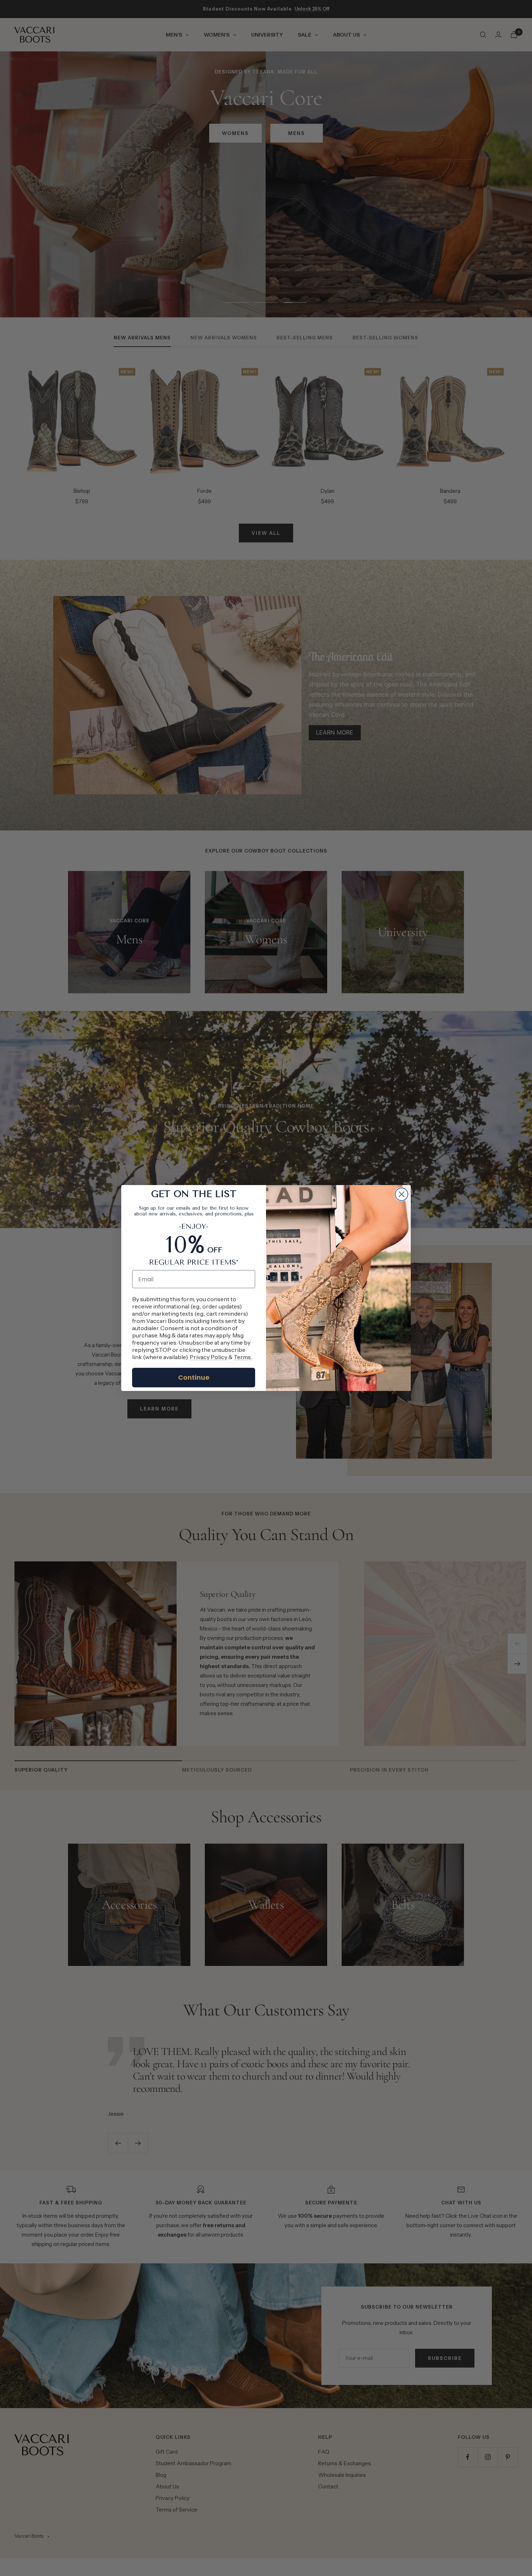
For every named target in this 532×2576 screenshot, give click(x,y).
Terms (242, 1357)
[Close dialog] (402, 1194)
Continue (194, 1377)
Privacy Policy (208, 1357)
